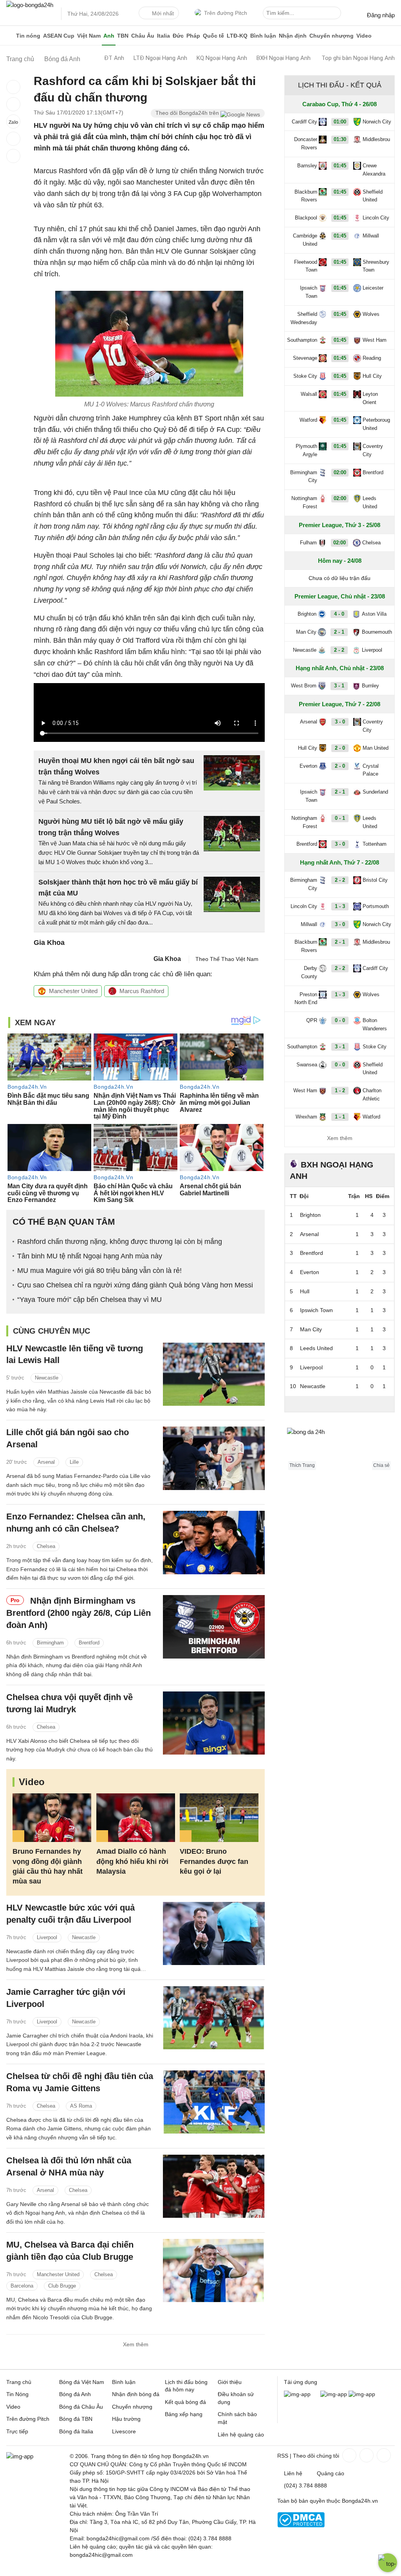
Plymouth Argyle (306, 450)
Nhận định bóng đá (136, 2394)
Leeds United (370, 502)
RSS (283, 2456)
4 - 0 (339, 614)
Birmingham (50, 1643)
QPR (312, 1020)
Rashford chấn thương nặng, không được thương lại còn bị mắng (120, 1242)
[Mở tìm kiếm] (336, 14)
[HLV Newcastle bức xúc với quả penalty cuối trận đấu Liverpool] (214, 1933)
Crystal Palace (371, 770)
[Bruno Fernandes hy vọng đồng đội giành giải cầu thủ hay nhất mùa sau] (52, 1818)
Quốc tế (213, 36)
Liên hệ (293, 2473)
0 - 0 (340, 1020)
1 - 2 (340, 1090)
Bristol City (375, 880)
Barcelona (22, 2286)
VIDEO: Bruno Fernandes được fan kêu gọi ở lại (214, 1861)
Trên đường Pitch (226, 13)
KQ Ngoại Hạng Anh (222, 58)
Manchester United (73, 991)
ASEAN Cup (59, 36)
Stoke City (305, 376)
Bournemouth (377, 632)
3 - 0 (340, 722)
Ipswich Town (309, 292)
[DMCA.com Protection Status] (301, 2525)
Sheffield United (373, 196)
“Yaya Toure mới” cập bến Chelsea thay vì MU (89, 1300)
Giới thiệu (230, 2382)
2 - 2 (339, 650)
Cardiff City (304, 122)
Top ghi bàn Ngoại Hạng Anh (358, 58)
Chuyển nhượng (331, 36)
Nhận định (293, 36)
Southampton (302, 340)
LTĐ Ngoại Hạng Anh (160, 58)
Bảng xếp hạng (184, 2414)
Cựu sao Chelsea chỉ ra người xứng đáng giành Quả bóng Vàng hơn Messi (135, 1285)
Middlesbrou (376, 139)
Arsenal (46, 1462)
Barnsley (307, 166)
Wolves (371, 314)
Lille (74, 1462)
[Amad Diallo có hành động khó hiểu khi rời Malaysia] (136, 1818)
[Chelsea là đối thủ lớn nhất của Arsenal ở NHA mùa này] (214, 2186)
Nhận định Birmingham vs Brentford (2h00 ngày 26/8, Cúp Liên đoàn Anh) (79, 1613)
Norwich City (377, 122)
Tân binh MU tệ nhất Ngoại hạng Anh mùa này (90, 1256)
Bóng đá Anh (75, 2394)
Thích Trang (302, 1465)
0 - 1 (340, 818)
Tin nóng (28, 36)
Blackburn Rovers (306, 196)
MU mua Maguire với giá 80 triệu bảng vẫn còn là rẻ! (99, 1271)
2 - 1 (339, 632)
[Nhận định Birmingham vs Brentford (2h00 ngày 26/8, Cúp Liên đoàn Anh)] (214, 1627)
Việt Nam (89, 36)
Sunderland (375, 792)
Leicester (373, 288)
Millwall (371, 236)
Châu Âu (143, 36)
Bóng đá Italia (76, 2431)
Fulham (308, 543)
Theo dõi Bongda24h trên (188, 113)
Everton (308, 766)
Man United (376, 748)
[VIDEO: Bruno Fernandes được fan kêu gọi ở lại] (219, 1818)
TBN (123, 36)
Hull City (372, 376)
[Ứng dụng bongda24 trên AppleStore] (362, 2394)
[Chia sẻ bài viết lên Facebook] (13, 87)
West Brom (304, 686)
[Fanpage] (349, 2455)
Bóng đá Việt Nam (82, 2382)
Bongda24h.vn (360, 2501)
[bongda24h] (10, 36)
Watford (308, 420)
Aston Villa (374, 614)
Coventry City (373, 450)
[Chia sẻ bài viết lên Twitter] (13, 104)
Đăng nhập (381, 15)
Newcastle (47, 1378)
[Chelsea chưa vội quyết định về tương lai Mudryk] (214, 1723)
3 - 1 (339, 686)
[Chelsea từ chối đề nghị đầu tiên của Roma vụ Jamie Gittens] (214, 2102)
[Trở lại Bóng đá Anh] (13, 156)
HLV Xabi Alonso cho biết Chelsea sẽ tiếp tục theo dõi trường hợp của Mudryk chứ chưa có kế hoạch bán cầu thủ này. (79, 1750)
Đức (178, 36)
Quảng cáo (331, 2473)
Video (364, 36)
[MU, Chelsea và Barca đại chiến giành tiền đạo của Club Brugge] (214, 2271)
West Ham (375, 340)
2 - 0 (340, 748)
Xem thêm (136, 2344)
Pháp (193, 36)
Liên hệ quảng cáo (241, 2435)
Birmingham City (304, 477)
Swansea (307, 1065)
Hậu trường (126, 2419)
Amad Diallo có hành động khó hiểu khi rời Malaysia (132, 1861)
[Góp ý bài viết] (13, 139)
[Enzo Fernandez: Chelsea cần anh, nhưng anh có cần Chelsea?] (214, 1542)
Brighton (307, 614)
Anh (109, 36)
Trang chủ (19, 2382)
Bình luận (263, 36)
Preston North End (306, 999)
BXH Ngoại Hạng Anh (284, 58)
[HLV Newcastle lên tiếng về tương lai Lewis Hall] (214, 1374)
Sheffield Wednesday (304, 318)
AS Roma (81, 2106)
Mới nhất (163, 13)
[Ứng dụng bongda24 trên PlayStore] (334, 2394)
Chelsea (46, 1546)
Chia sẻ (381, 1465)
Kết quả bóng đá (185, 2402)
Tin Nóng (17, 2394)
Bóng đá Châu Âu (81, 2407)
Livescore (124, 2431)
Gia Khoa (167, 959)
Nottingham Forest (304, 502)
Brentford (89, 1643)
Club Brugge (62, 2286)
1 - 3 (340, 906)
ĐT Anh (114, 58)
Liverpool (47, 1937)
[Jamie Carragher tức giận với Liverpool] (214, 2018)
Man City (306, 632)
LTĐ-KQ (237, 36)
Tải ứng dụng (301, 2382)
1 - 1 (340, 1117)
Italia (163, 36)
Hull (305, 1291)
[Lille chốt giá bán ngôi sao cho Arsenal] (214, 1458)
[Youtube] (383, 2455)
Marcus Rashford (142, 991)
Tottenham (375, 844)
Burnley (370, 686)
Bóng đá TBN (76, 2419)
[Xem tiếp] (340, 1404)
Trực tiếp (17, 2431)
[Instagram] (366, 2455)
